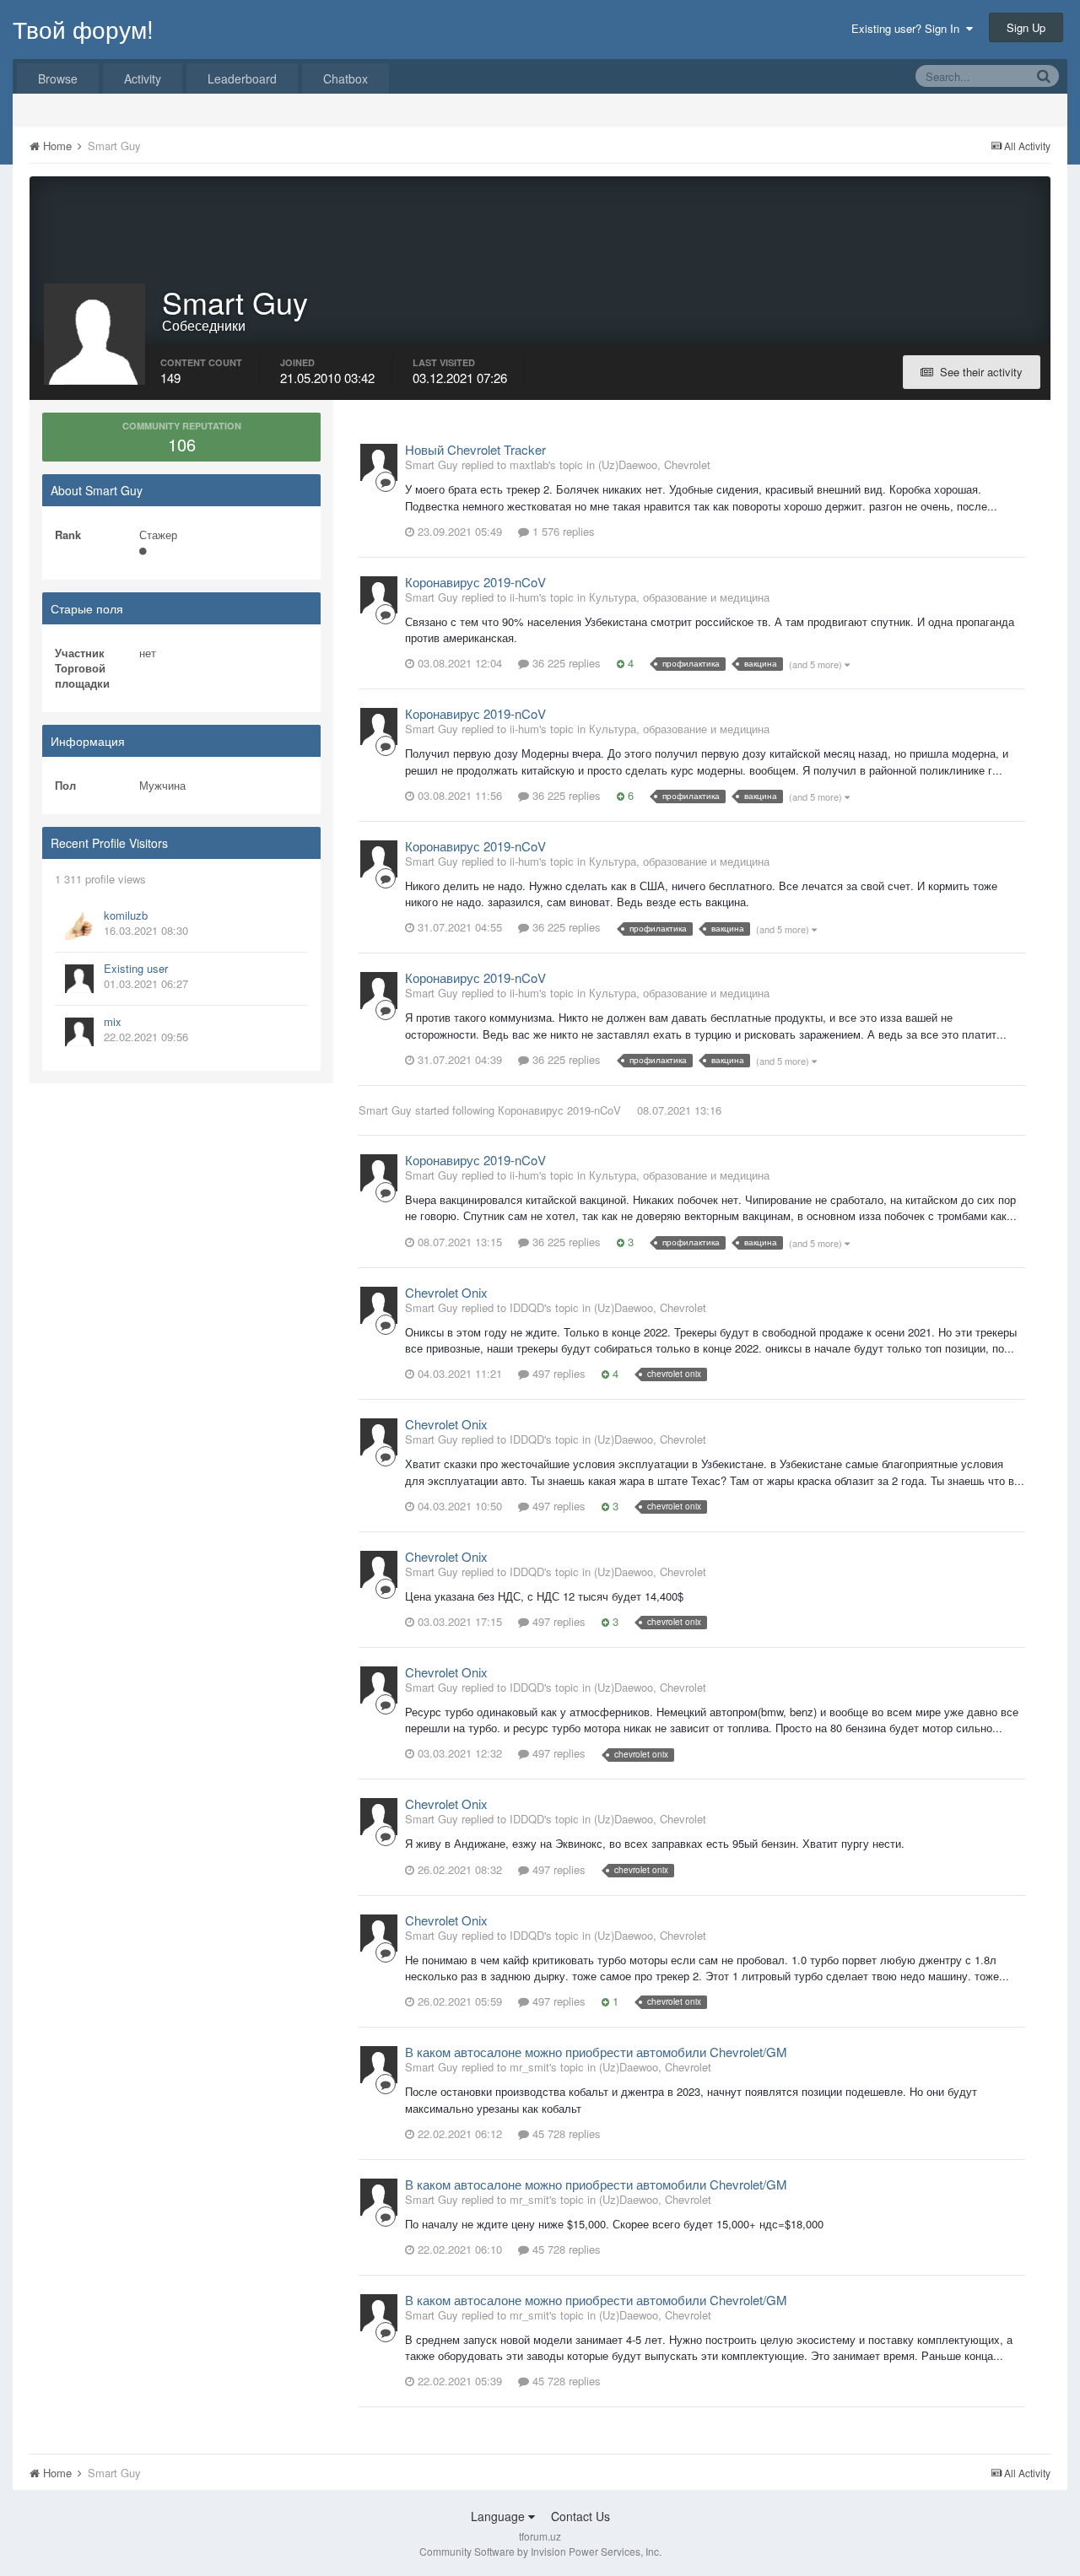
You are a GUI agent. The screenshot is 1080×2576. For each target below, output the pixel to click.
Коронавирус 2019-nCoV (475, 582)
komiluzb (126, 915)
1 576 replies (562, 531)
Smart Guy (385, 1110)
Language (499, 2516)
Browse (58, 78)
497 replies (557, 1373)
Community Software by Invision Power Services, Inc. (540, 2551)
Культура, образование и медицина (679, 597)
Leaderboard (242, 78)
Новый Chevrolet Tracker (475, 449)
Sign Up (1026, 27)
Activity (143, 78)
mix (113, 1021)
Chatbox (346, 78)
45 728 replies (565, 2133)
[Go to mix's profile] (79, 1032)
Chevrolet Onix (446, 1292)
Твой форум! (83, 29)
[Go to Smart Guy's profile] (379, 462)
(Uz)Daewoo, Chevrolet (654, 464)
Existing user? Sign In (909, 28)
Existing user (136, 968)
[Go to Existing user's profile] (79, 979)
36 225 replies (565, 663)
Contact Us (580, 2516)
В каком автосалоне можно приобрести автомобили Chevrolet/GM (596, 2052)
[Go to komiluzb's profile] (79, 926)
